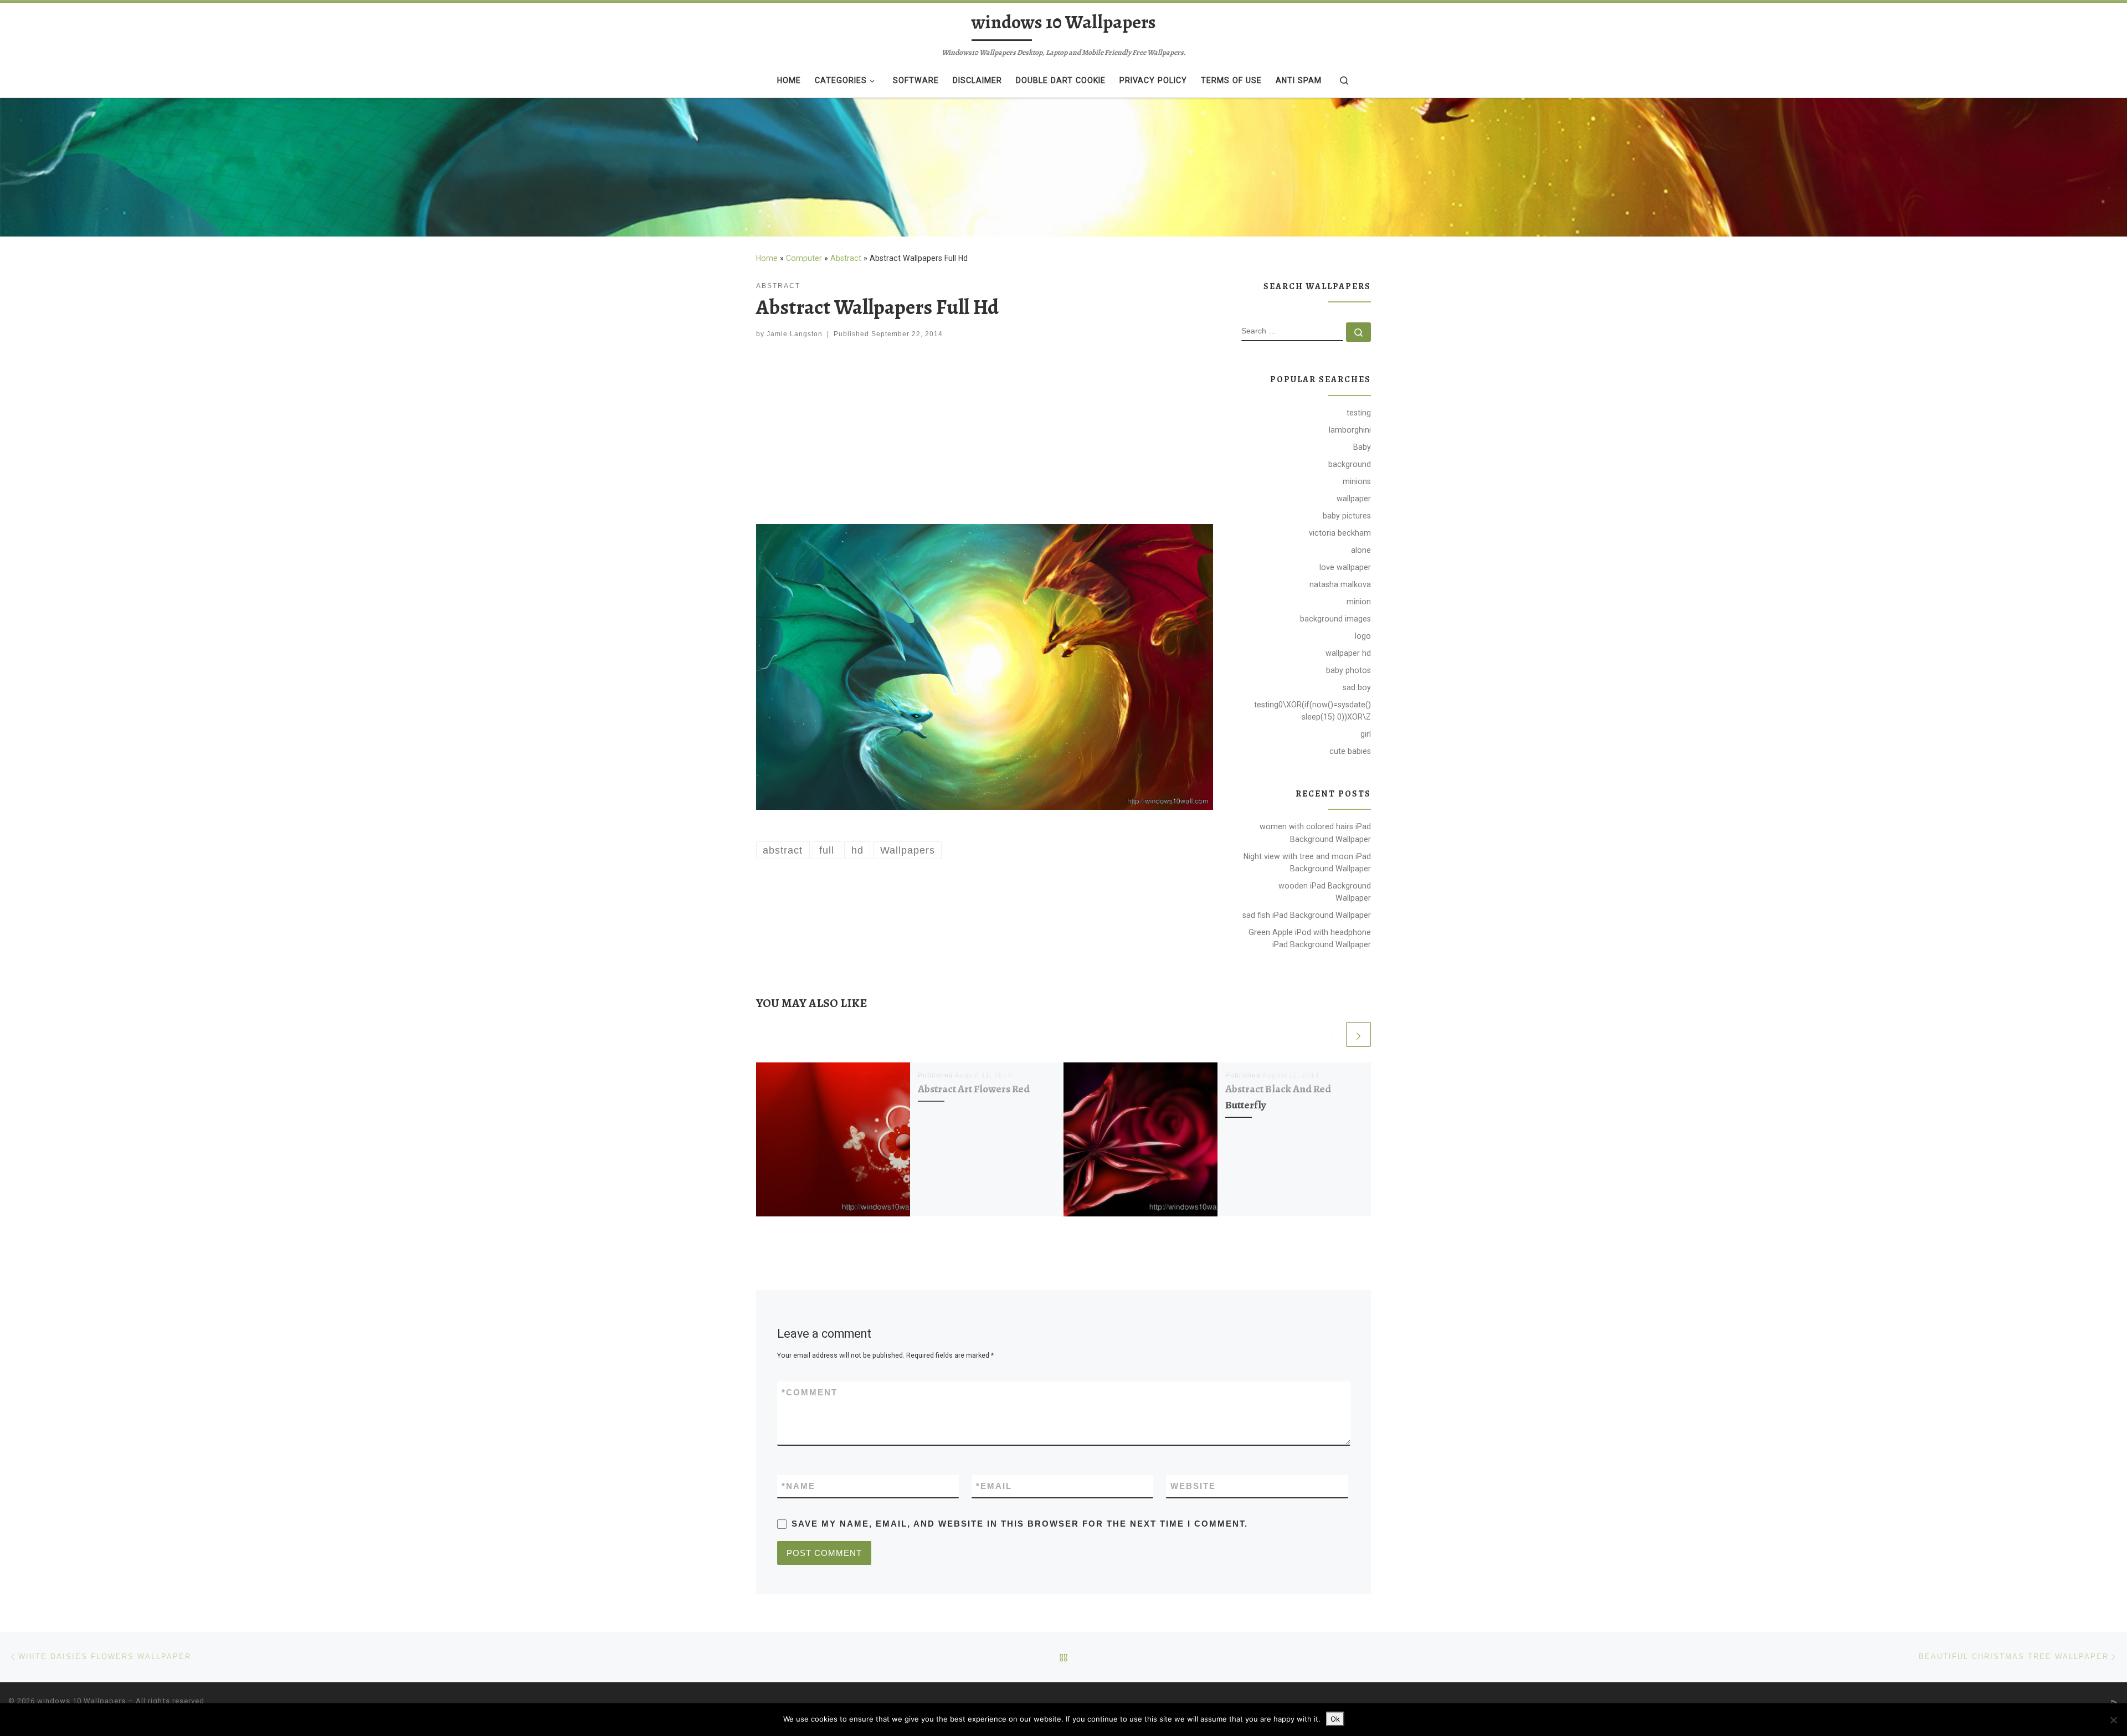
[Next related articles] (1358, 1034)
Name (798, 1486)
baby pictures (1347, 516)
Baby (1362, 447)
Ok (1335, 1719)
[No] (2113, 1720)
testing (1359, 413)
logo (1363, 636)
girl (1366, 734)
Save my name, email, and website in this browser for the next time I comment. (1020, 1524)
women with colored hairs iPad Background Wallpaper (1315, 833)
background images (1335, 619)
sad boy (1357, 687)
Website (1193, 1486)
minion (1359, 602)
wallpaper (1354, 499)
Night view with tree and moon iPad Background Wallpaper (1307, 862)
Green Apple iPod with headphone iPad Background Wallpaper (1310, 938)
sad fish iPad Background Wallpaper (1307, 915)
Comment (810, 1392)
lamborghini (1350, 430)
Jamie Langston (795, 334)
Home (767, 258)
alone (1361, 550)
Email (994, 1486)
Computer (804, 258)
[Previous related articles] (1331, 1034)
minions (1357, 481)
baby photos (1348, 670)
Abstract (846, 258)
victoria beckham (1340, 533)
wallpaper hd (1348, 653)
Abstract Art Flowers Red (974, 1089)
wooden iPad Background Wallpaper (1325, 892)
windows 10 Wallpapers (81, 1701)
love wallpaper (1345, 567)
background (1350, 464)
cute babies (1350, 751)
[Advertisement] (985, 434)
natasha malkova (1340, 584)
